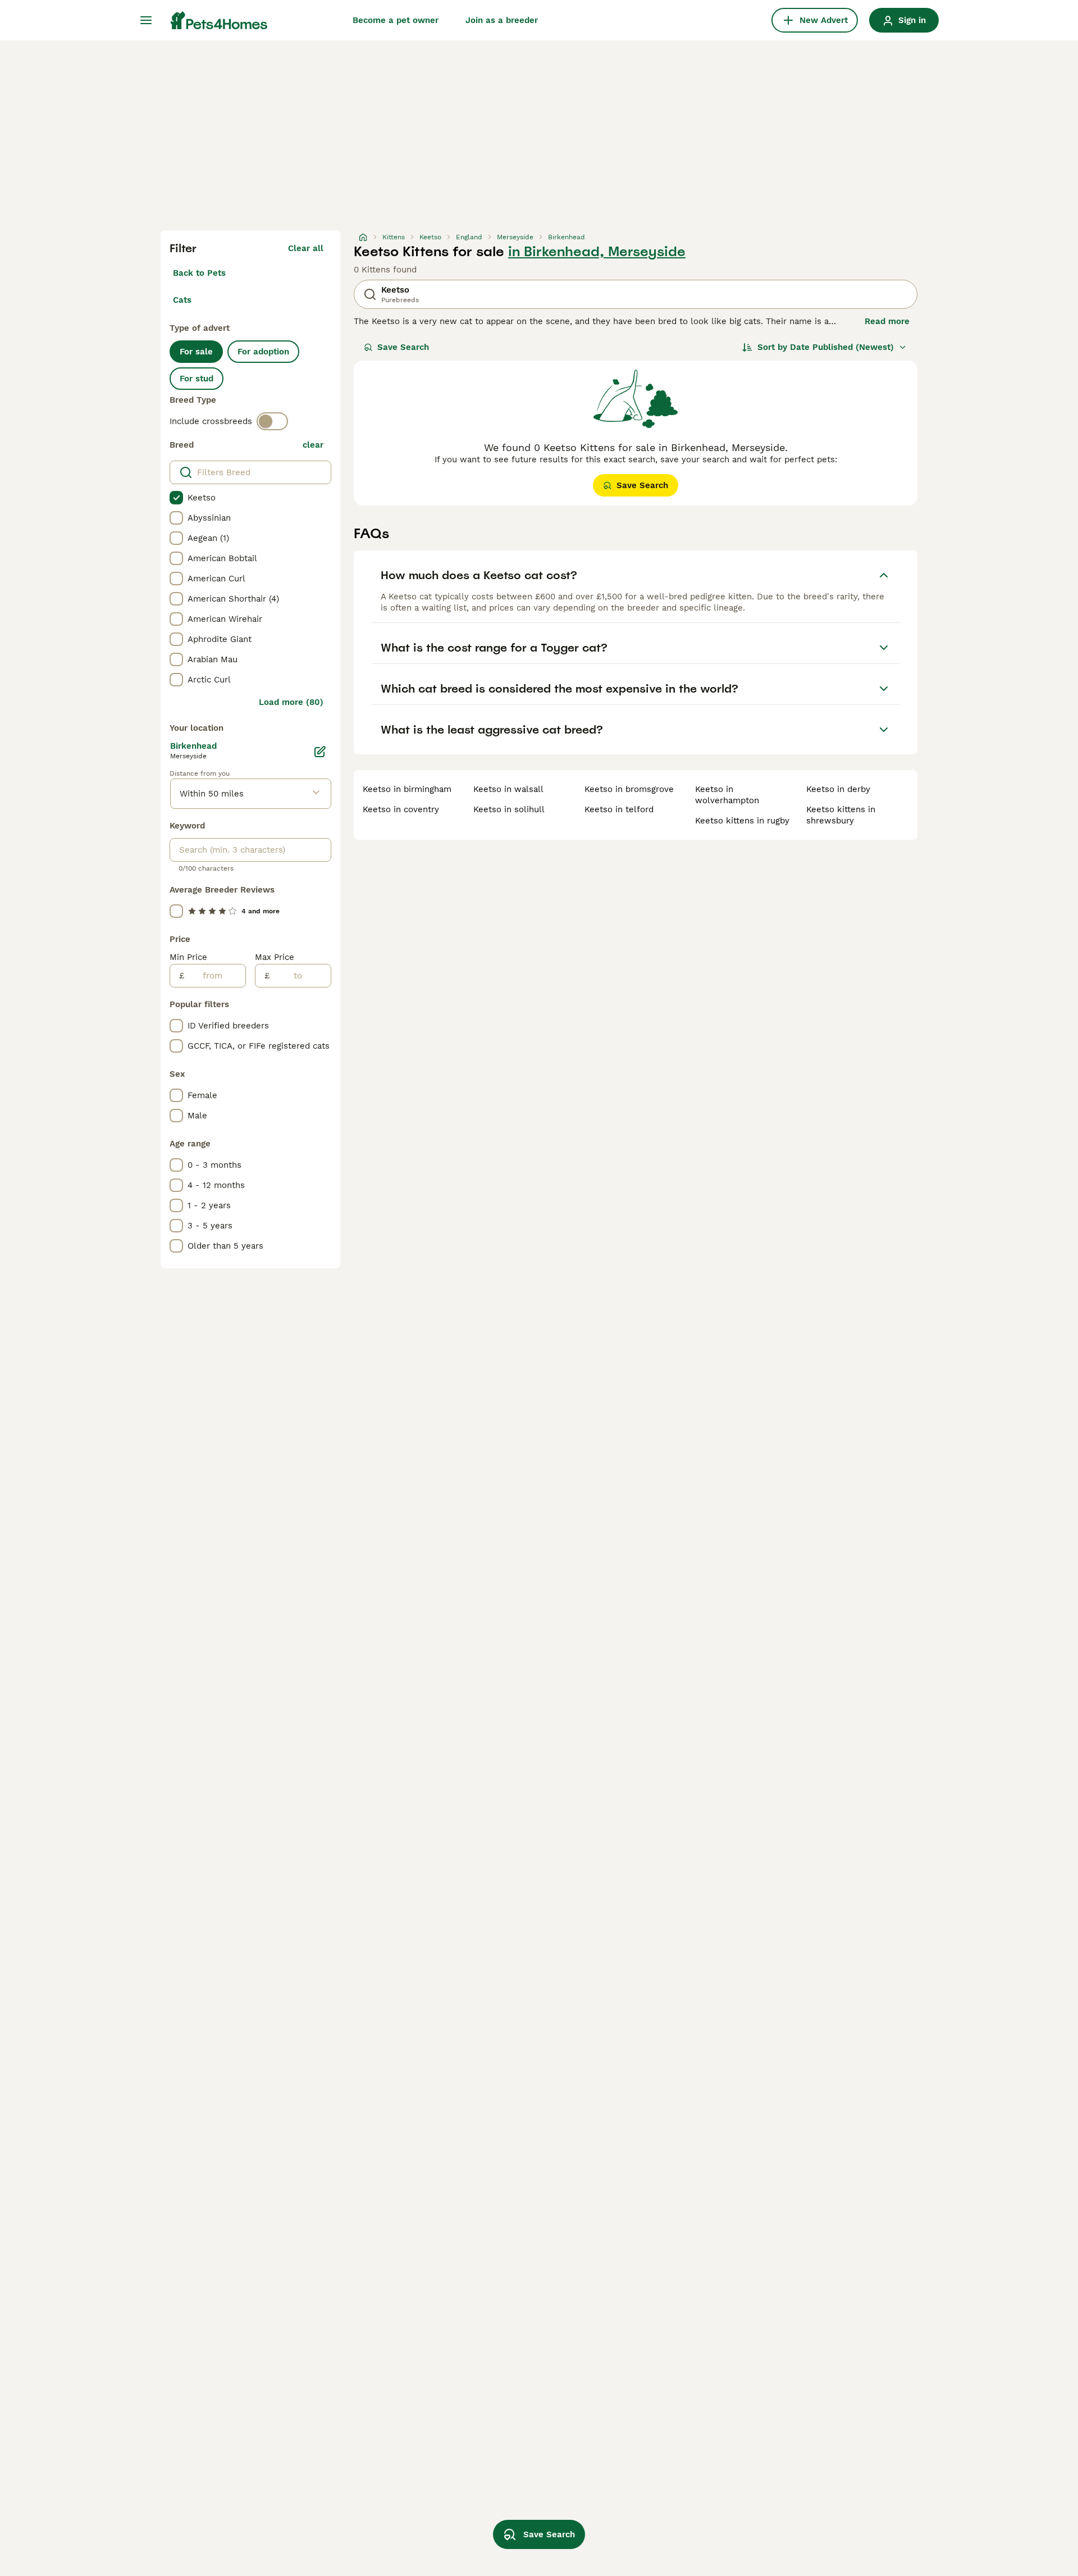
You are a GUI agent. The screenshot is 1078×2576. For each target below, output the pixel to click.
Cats (182, 300)
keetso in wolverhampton (727, 795)
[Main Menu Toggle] (146, 20)
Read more (887, 321)
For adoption (263, 352)
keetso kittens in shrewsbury (841, 815)
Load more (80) (291, 702)
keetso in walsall (508, 789)
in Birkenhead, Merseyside (597, 252)
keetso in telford (619, 809)
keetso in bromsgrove (629, 789)
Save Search (403, 347)
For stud (197, 379)
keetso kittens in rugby (742, 821)
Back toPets (199, 273)
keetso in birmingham (407, 789)
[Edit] (320, 752)
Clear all (306, 248)
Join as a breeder (502, 20)
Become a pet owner (396, 20)
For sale (196, 352)
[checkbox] (176, 498)
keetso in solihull (509, 809)
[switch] (272, 421)
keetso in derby (838, 789)
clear (313, 445)
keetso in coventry (401, 809)
